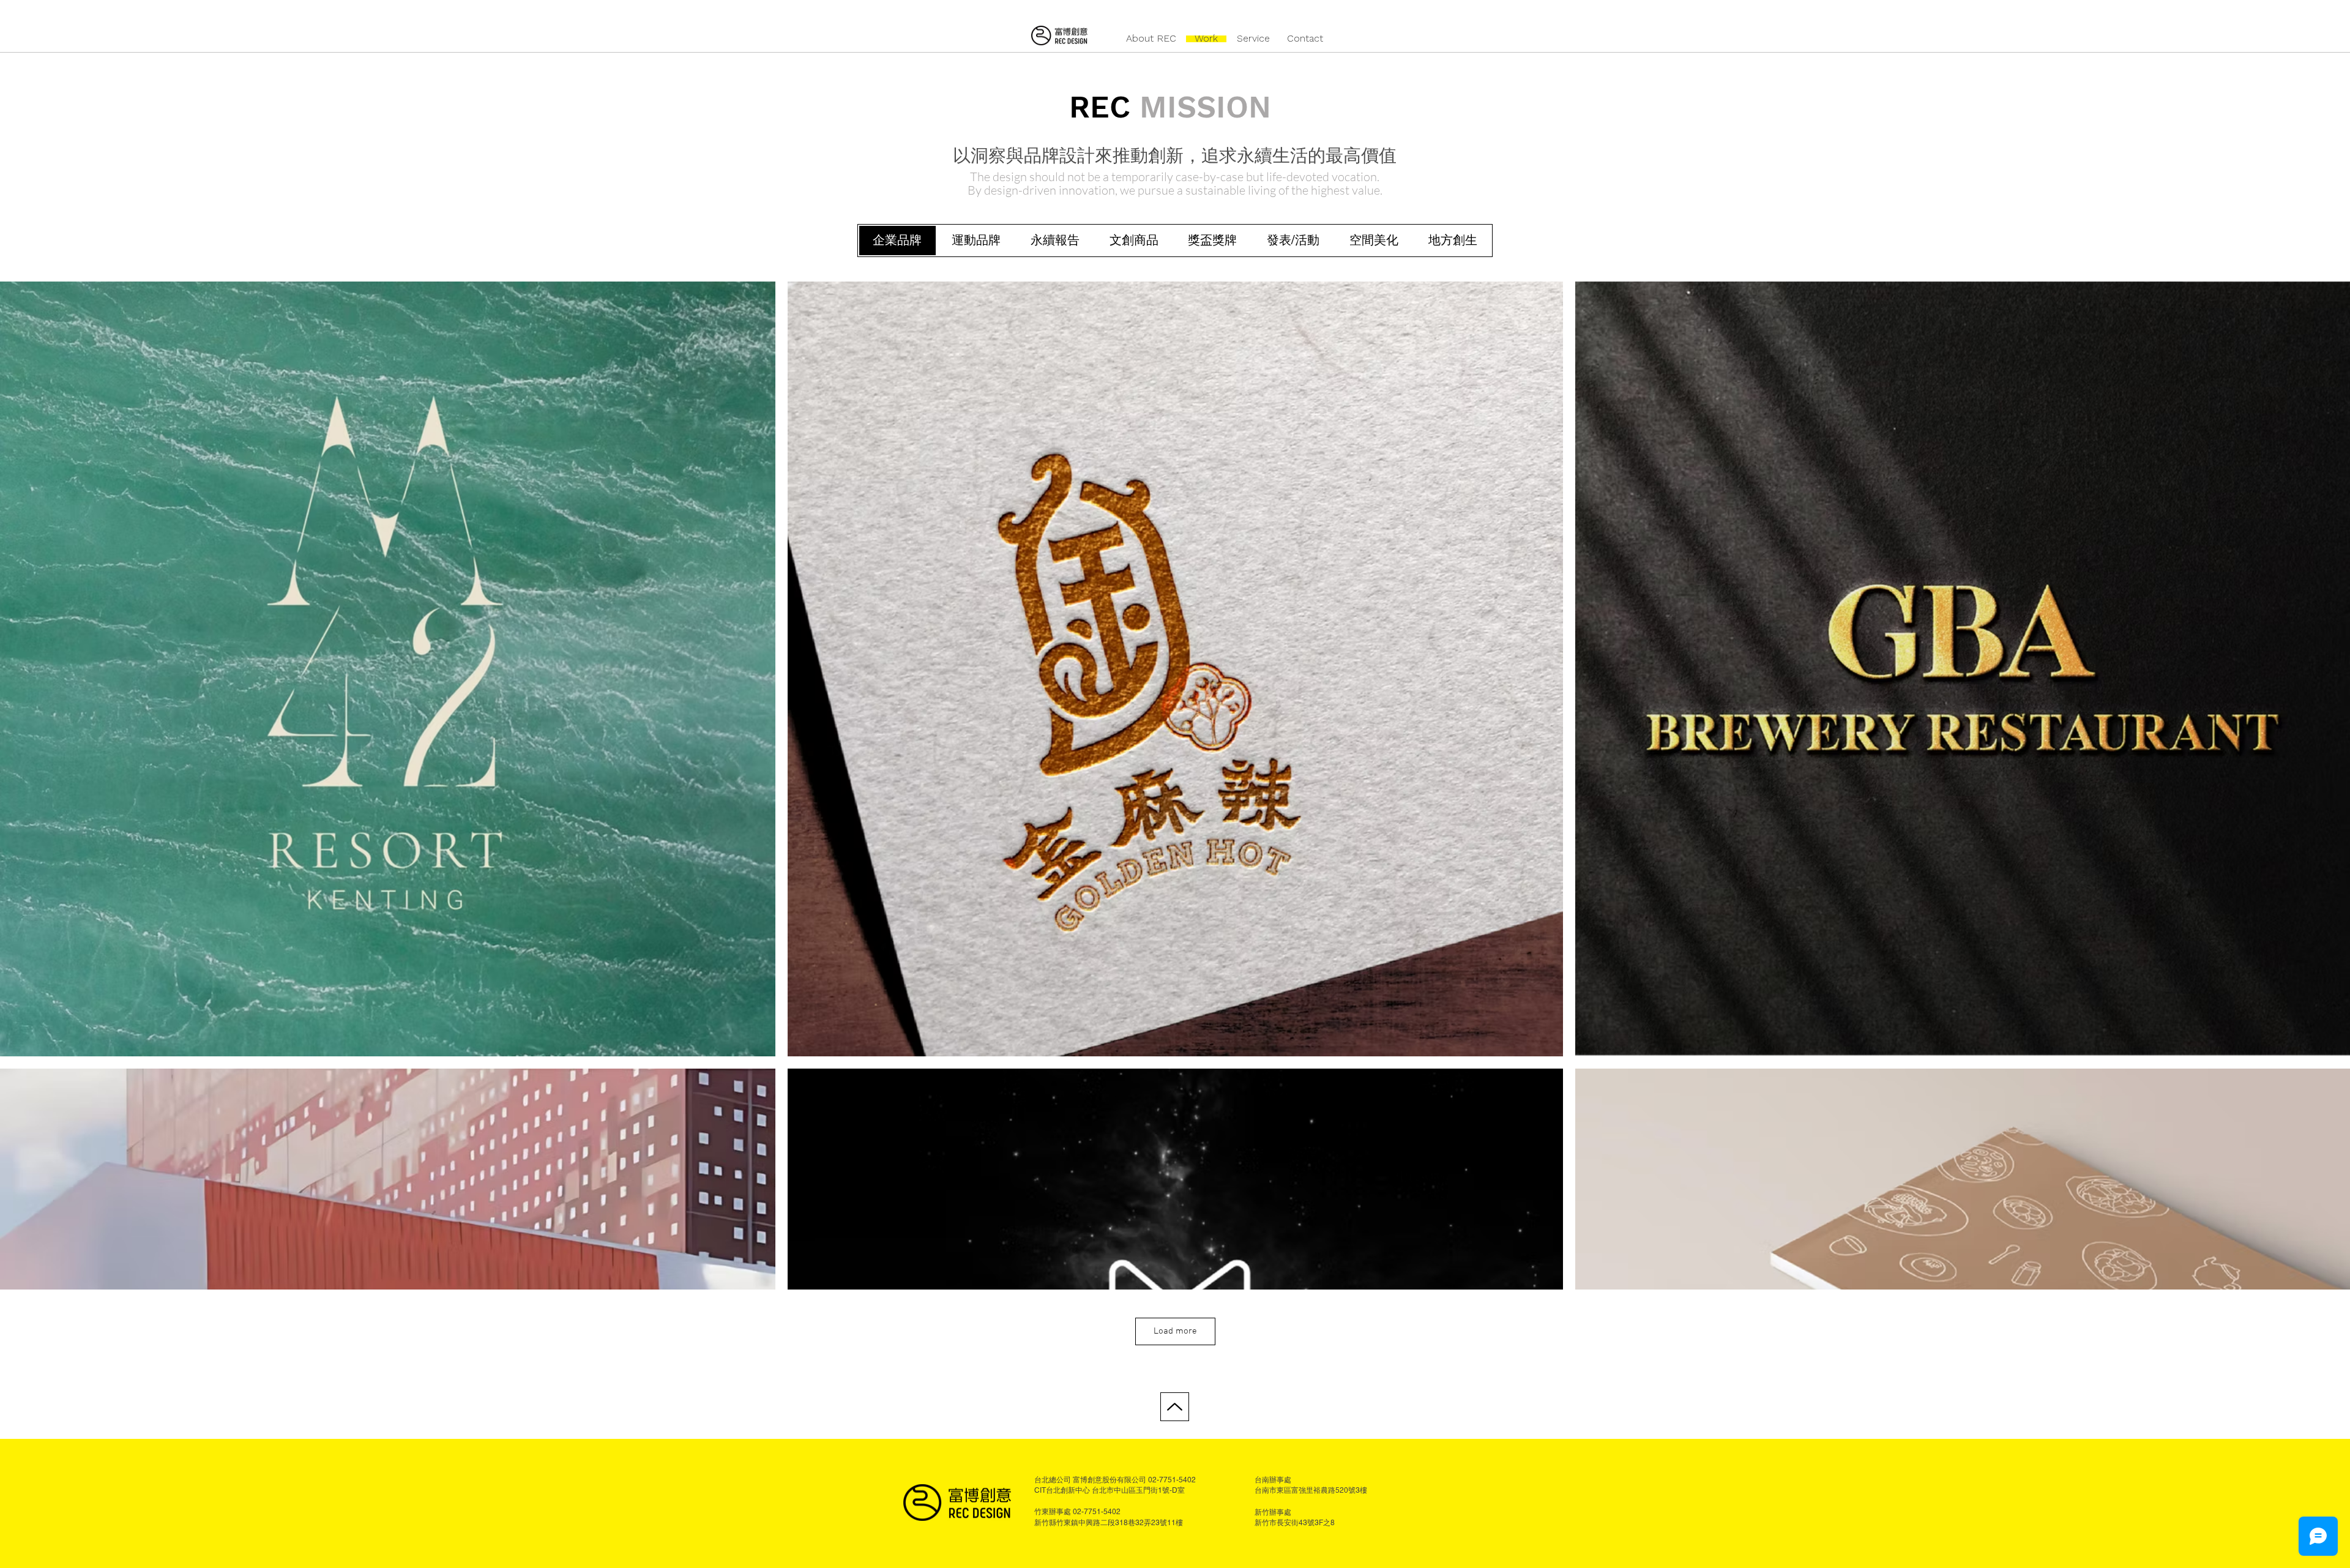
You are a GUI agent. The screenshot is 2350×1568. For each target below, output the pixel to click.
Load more (1175, 1331)
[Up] (1175, 1407)
